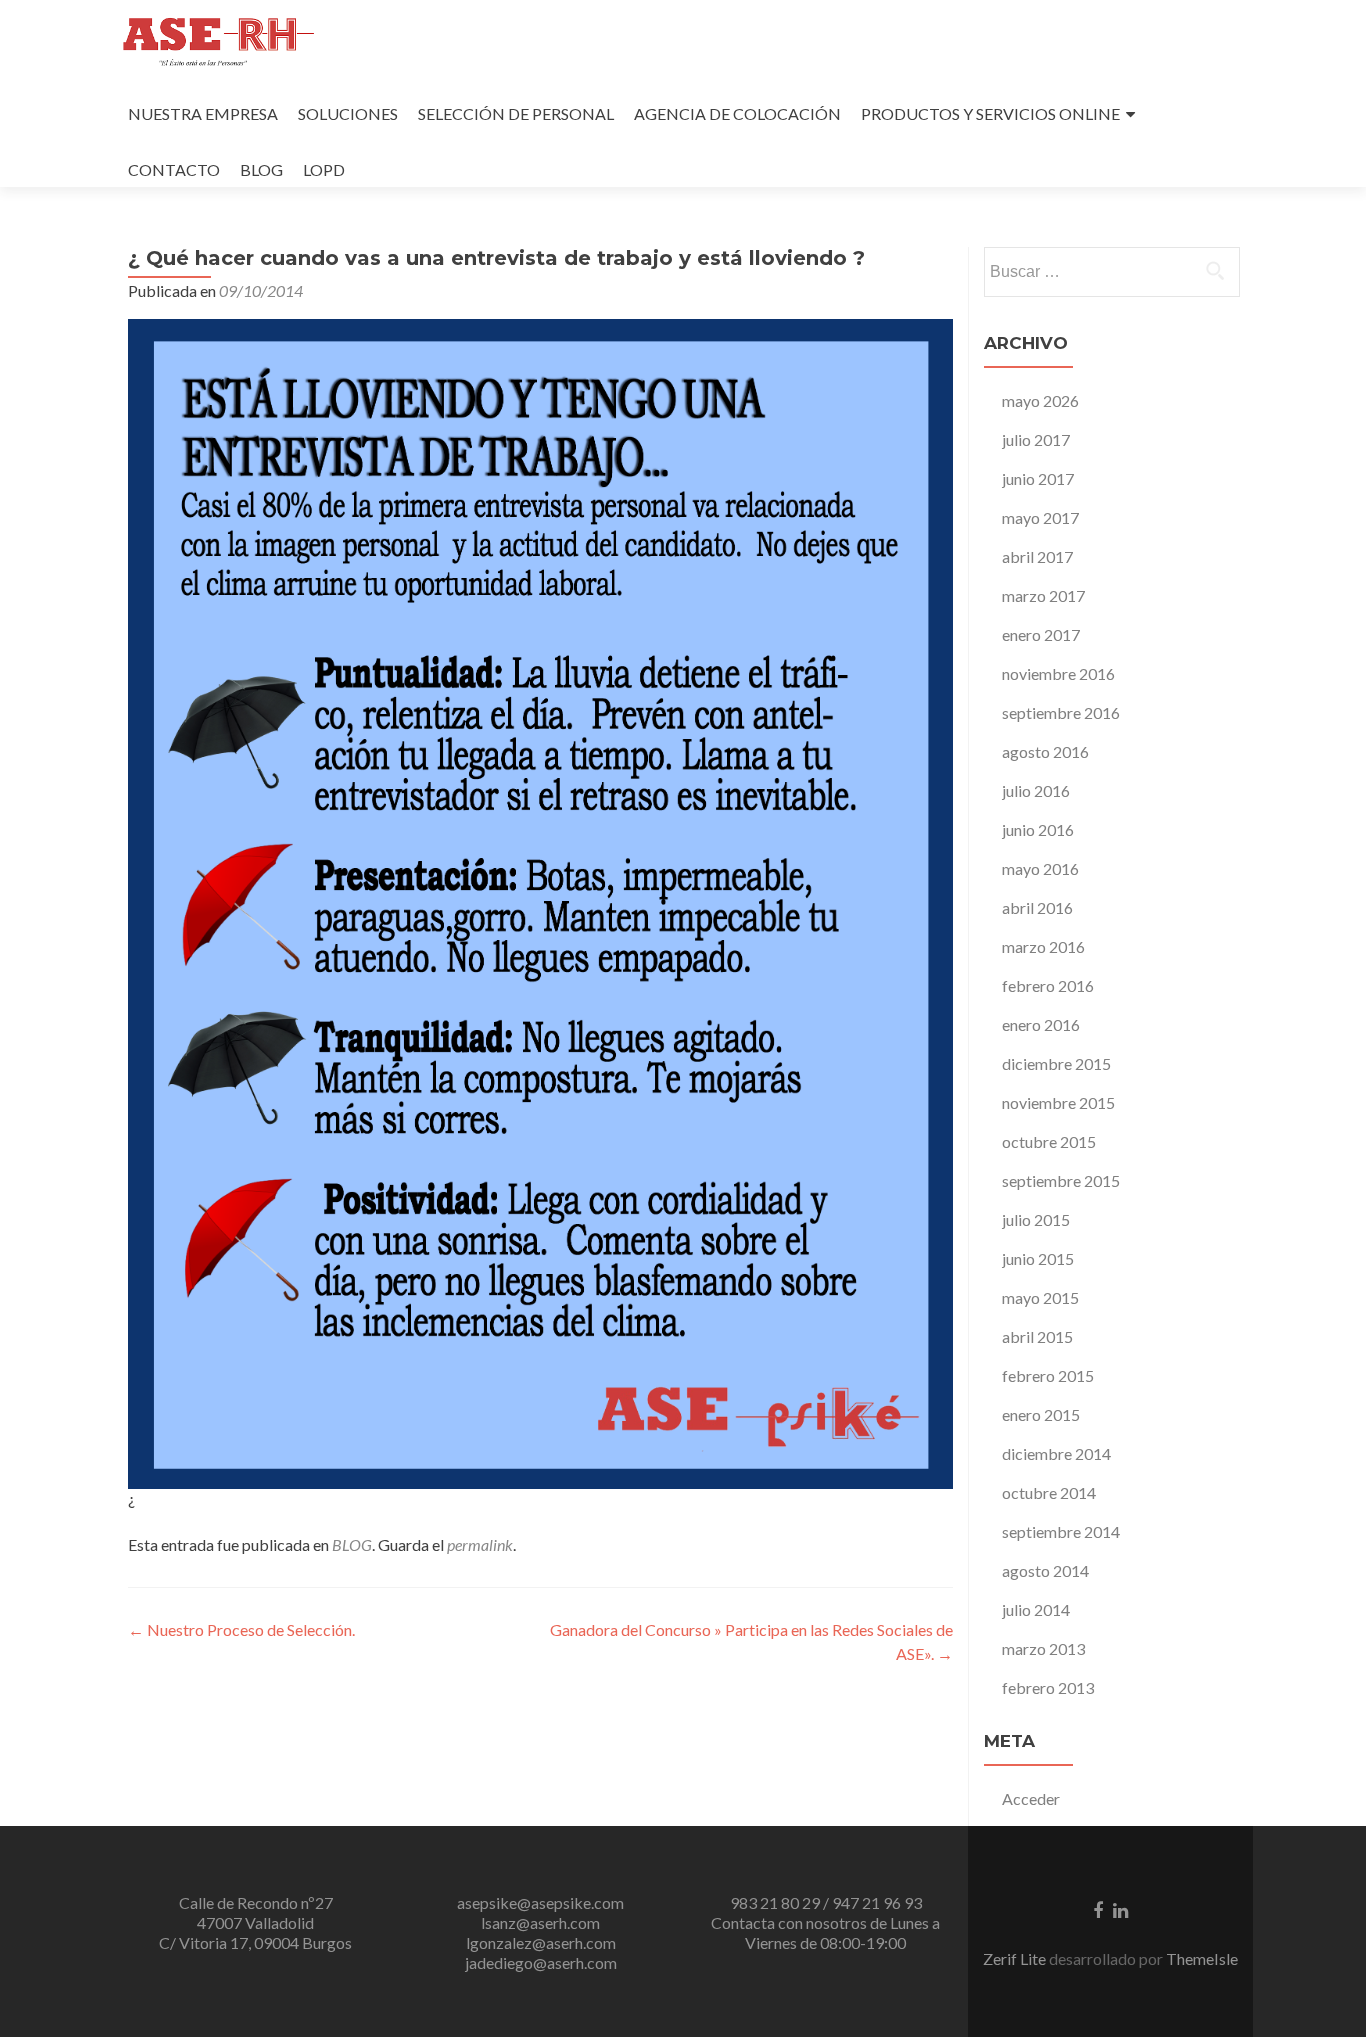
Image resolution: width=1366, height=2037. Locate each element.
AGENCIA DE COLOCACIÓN (737, 113)
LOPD (324, 169)
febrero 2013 (1048, 1687)
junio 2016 (1038, 829)
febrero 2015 (1048, 1375)
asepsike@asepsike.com (540, 1902)
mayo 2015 (1040, 1297)
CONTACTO (174, 169)
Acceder (1031, 1798)
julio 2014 (1036, 1609)
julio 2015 (1036, 1219)
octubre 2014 (1049, 1492)
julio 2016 (1036, 790)
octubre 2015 (1049, 1141)
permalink (480, 1544)
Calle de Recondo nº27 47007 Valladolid (256, 1912)
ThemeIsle (1202, 1958)
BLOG (261, 169)
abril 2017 (1037, 556)
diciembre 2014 (1056, 1453)
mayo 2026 (1040, 400)
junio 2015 (1038, 1258)
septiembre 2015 (1061, 1180)
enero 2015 (1041, 1414)
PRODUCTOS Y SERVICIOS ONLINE (990, 113)
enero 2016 (1041, 1024)
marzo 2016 (1043, 946)
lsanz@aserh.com (540, 1922)
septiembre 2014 (1061, 1531)
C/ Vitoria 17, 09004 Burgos (255, 1942)
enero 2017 (1041, 634)
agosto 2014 (1045, 1570)
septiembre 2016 (1061, 712)
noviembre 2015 (1058, 1102)
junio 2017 (1038, 478)
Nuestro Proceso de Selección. (241, 1629)
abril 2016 (1037, 907)
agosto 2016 (1045, 751)
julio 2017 (1036, 439)
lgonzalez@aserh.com (541, 1942)
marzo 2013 (1043, 1648)
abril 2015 (1037, 1336)
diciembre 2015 (1056, 1063)
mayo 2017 (1040, 517)
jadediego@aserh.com (541, 1962)
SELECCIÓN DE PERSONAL (516, 113)
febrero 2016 (1048, 985)
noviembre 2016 (1058, 673)
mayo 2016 (1040, 868)
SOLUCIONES (348, 113)
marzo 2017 (1043, 595)
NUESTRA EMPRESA (203, 113)
